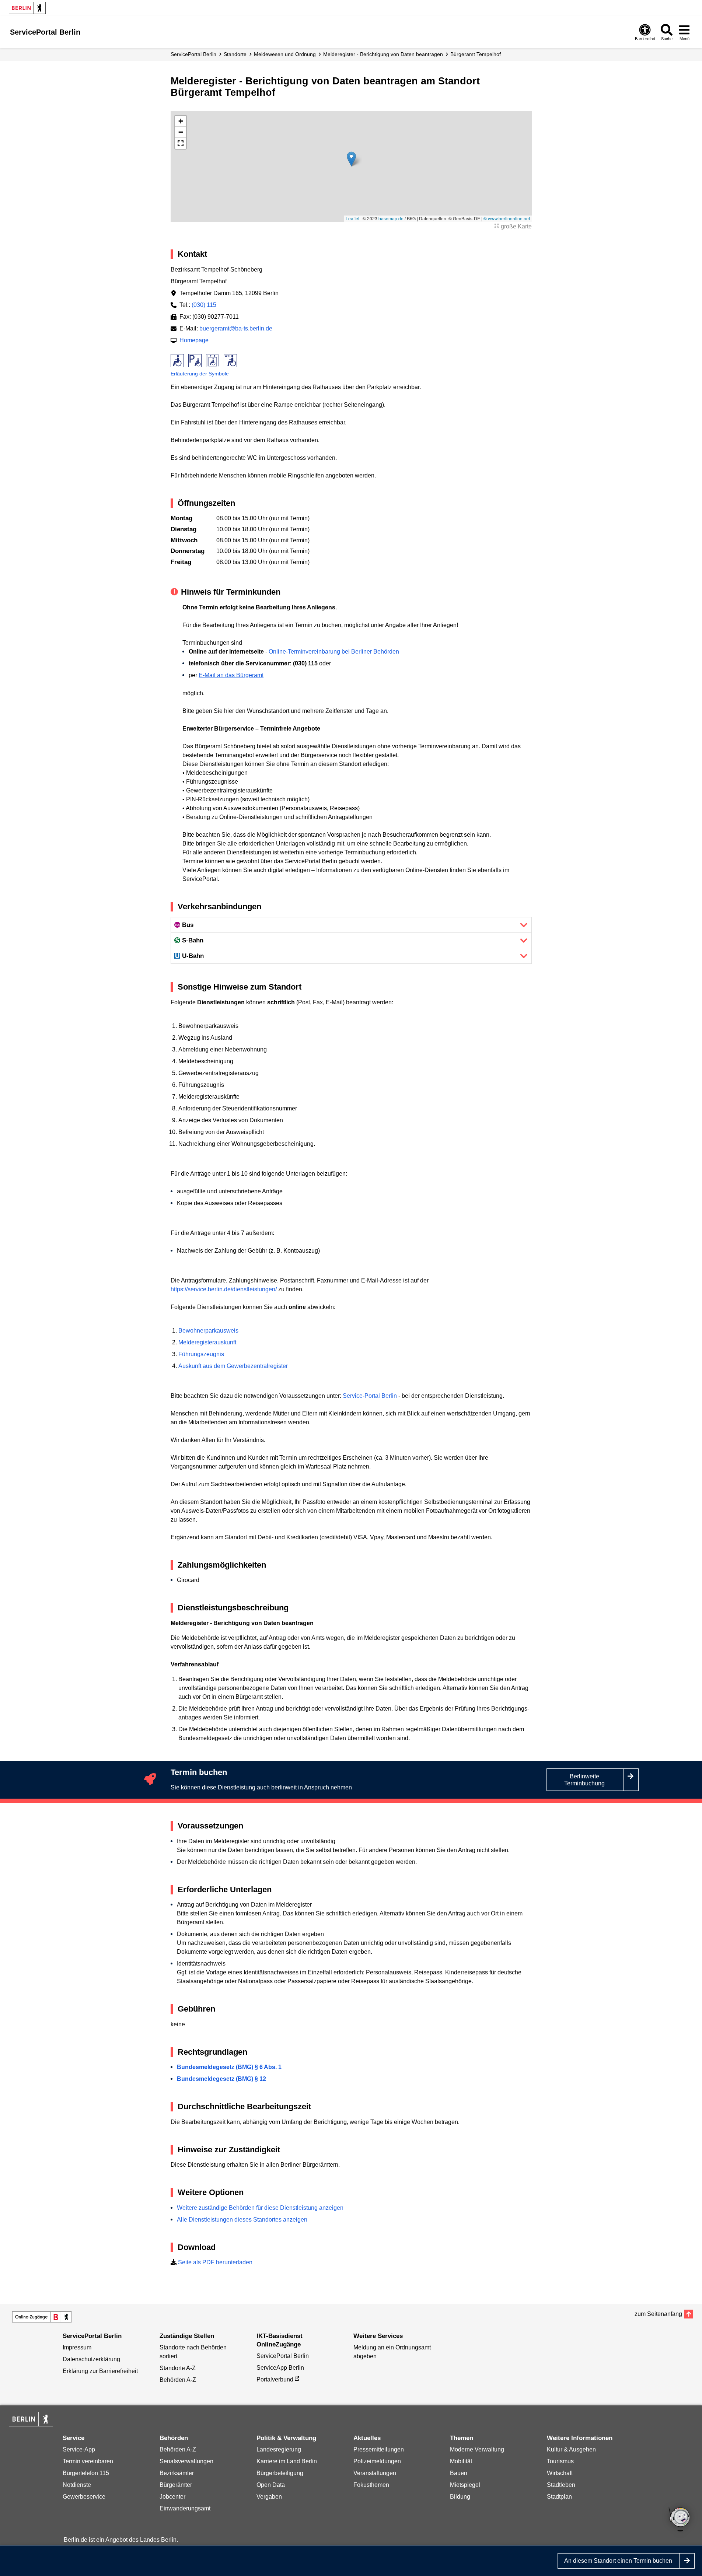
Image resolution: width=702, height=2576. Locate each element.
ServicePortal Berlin (193, 54)
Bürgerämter (176, 2485)
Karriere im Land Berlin (287, 2461)
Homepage (194, 340)
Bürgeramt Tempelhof (476, 54)
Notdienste (77, 2485)
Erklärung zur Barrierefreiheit (100, 2371)
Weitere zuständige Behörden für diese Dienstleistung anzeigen (260, 2208)
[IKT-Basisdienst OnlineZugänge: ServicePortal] (42, 2317)
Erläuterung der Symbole (200, 374)
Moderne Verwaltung (477, 2449)
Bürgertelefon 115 (86, 2473)
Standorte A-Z (178, 2368)
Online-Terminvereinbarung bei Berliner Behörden (334, 652)
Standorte (235, 54)
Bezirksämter (177, 2473)
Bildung (460, 2497)
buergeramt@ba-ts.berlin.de (236, 328)
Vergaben (269, 2497)
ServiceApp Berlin (280, 2368)
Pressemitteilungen (379, 2449)
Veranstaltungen (375, 2473)
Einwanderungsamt (185, 2508)
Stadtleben (561, 2485)
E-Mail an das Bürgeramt (231, 675)
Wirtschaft (560, 2473)
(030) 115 (204, 305)
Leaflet (352, 218)
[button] (351, 159)
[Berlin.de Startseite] (27, 8)
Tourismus (560, 2461)
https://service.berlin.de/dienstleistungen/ (224, 1289)
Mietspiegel (465, 2485)
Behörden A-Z (178, 2380)
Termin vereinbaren (88, 2461)
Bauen (459, 2473)
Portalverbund (275, 2379)
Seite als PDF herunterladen (215, 2262)
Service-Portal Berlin (370, 1396)
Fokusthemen (371, 2485)
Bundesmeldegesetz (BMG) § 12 (221, 2079)
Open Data (271, 2485)
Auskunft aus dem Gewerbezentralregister (233, 1366)
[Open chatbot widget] (680, 2520)
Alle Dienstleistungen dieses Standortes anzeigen (242, 2220)
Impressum (77, 2347)
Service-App (79, 2449)
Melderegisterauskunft (207, 1342)
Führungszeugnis (201, 1354)
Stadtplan (559, 2497)
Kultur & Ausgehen (571, 2449)
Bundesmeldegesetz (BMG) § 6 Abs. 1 (229, 2067)
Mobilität (461, 2461)
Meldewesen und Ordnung (285, 54)
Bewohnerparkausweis (208, 1331)
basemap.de (391, 218)
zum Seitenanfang (658, 2314)
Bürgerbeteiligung (280, 2473)
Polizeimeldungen (377, 2461)
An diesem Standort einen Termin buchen (618, 2561)
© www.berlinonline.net (507, 218)
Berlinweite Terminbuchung (584, 1780)
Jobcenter (172, 2497)
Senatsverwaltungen (186, 2461)
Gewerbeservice (84, 2497)
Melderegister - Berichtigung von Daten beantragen (383, 54)
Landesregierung (279, 2449)
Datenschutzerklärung (91, 2359)
